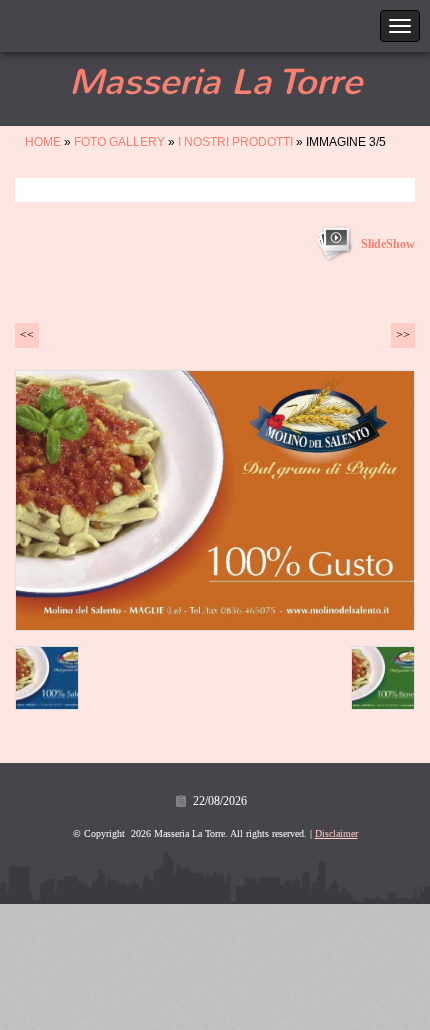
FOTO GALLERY (119, 142)
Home (43, 142)
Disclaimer (336, 833)
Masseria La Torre (215, 82)
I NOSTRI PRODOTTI (235, 142)
